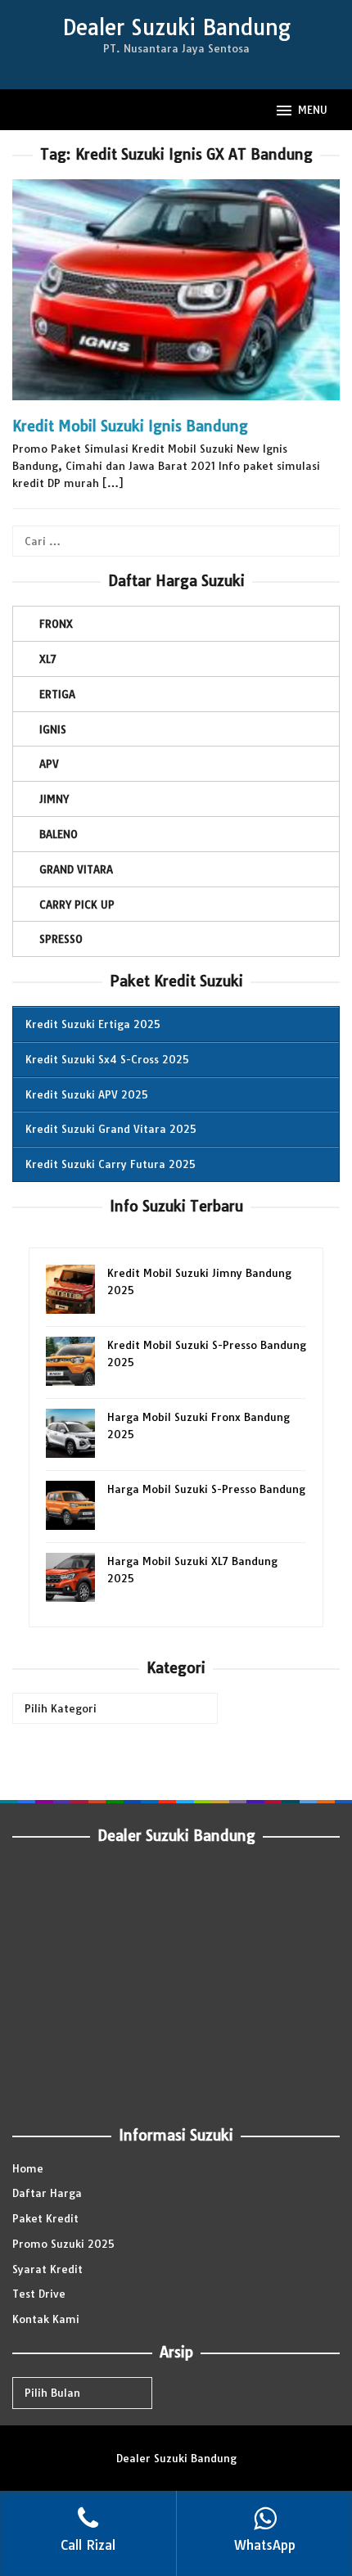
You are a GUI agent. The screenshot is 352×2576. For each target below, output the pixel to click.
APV (49, 764)
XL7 (48, 659)
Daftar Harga (47, 2193)
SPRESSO (61, 939)
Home (28, 2168)
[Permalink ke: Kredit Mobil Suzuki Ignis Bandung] (176, 297)
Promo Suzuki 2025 (63, 2244)
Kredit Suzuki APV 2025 (87, 1094)
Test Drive (39, 2294)
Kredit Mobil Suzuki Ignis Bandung (130, 426)
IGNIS (53, 729)
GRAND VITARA (76, 869)
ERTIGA (57, 694)
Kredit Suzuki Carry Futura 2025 (111, 1164)
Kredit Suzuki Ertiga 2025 (93, 1024)
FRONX (56, 624)
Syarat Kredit (47, 2269)
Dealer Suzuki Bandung (176, 27)
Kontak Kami (46, 2319)
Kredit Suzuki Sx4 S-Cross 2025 (107, 1059)
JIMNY (54, 799)
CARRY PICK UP (77, 905)
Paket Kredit (45, 2218)
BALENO (59, 834)
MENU (313, 110)
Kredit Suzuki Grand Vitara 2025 (111, 1129)
